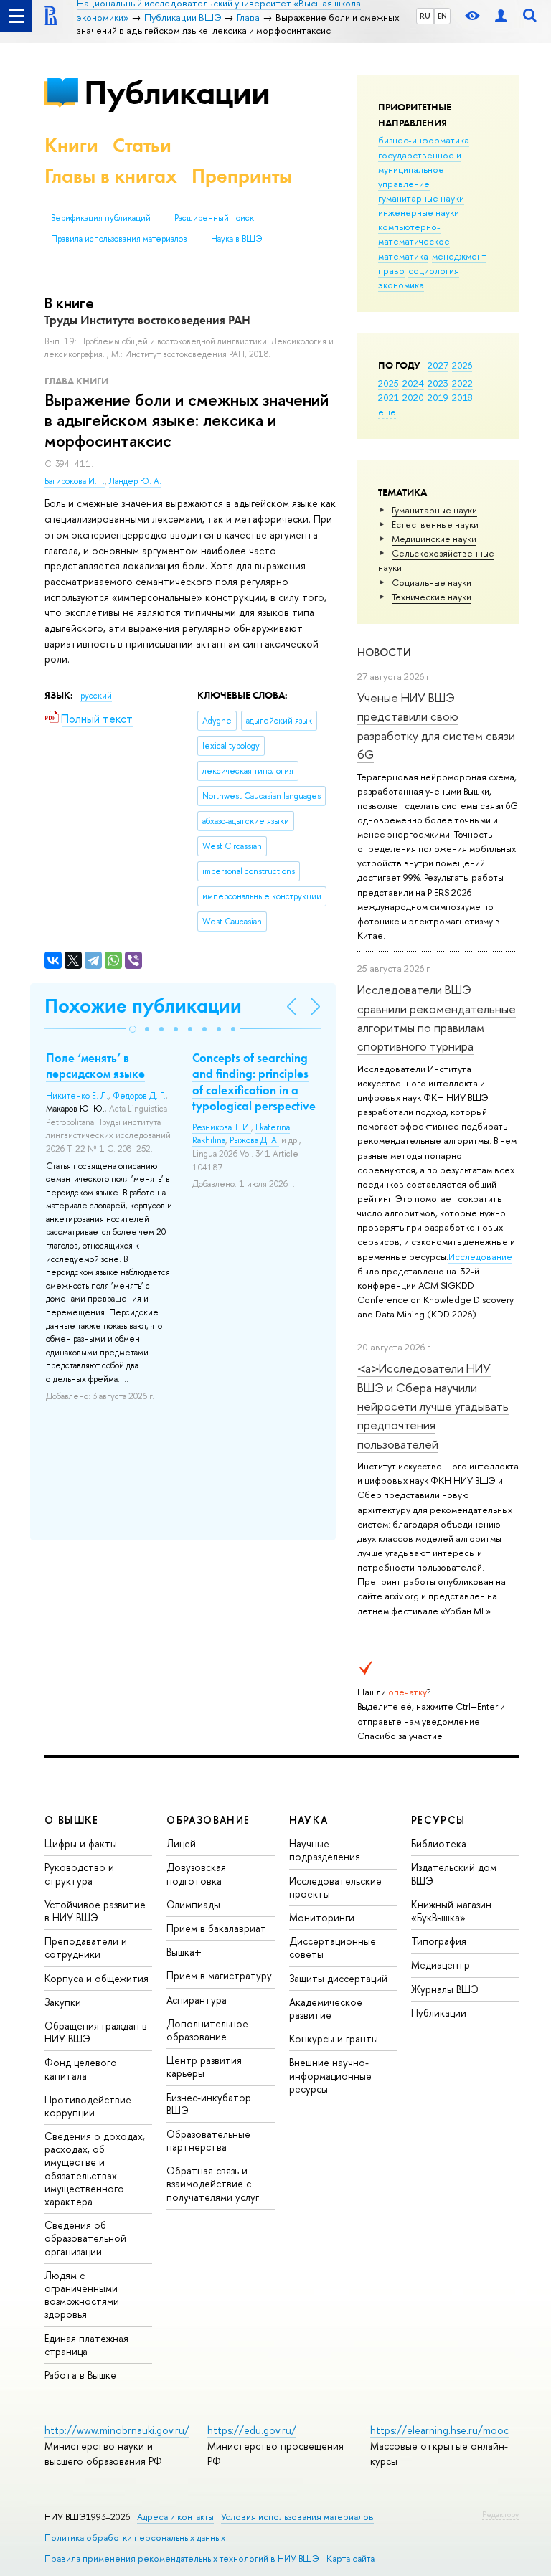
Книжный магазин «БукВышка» (451, 1911)
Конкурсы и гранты (334, 2038)
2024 (413, 383)
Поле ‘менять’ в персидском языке (95, 1066)
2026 (462, 365)
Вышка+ (184, 1952)
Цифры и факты (81, 1843)
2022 (462, 383)
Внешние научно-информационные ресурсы (330, 2075)
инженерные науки (419, 212)
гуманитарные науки (421, 198)
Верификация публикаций (101, 218)
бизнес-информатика (424, 140)
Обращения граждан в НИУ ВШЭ (96, 2032)
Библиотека (439, 1843)
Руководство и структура (79, 1874)
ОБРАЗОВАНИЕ (208, 1820)
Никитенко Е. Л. (77, 1096)
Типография (439, 1941)
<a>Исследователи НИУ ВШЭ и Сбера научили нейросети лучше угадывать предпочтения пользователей (433, 1406)
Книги (71, 145)
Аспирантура (197, 2000)
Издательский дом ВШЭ (454, 1874)
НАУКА (309, 1820)
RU (425, 16)
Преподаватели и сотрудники (86, 1947)
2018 (462, 397)
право (391, 270)
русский (96, 696)
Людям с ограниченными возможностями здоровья (82, 2295)
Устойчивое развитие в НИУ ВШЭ (95, 1911)
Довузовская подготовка (196, 1874)
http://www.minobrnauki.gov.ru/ (117, 2430)
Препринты (242, 176)
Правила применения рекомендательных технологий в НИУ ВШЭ (182, 2558)
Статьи (142, 145)
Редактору (500, 2514)
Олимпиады (193, 1904)
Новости (384, 652)
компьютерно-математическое (414, 234)
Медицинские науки (434, 539)
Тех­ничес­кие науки (432, 597)
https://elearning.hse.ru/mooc (439, 2430)
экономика (401, 285)
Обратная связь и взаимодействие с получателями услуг (213, 2183)
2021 (388, 397)
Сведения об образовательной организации (85, 2238)
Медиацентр (441, 1965)
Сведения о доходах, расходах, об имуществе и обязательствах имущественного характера (95, 2169)
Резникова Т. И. (222, 1127)
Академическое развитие (326, 2008)
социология (434, 270)
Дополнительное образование (207, 2030)
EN (442, 16)
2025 (388, 383)
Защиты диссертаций (338, 1978)
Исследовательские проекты (335, 1887)
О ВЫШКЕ (72, 1820)
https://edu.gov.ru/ (252, 2430)
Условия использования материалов (297, 2517)
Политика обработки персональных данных (135, 2538)
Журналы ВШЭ (445, 1989)
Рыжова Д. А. (254, 1140)
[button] (133, 1029)
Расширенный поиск (214, 218)
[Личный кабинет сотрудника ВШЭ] (501, 16)
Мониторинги (322, 1917)
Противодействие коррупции (88, 2106)
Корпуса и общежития (96, 1978)
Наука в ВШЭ (236, 239)
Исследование (480, 1256)
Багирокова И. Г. (75, 481)
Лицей (181, 1843)
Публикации (177, 92)
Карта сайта (350, 2558)
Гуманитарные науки (434, 510)
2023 (438, 383)
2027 (438, 365)
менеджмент (459, 256)
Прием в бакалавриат (216, 1928)
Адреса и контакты (175, 2517)
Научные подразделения (325, 1850)
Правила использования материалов (119, 239)
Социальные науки (432, 582)
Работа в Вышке (80, 2375)
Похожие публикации (143, 1006)
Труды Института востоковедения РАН (147, 320)
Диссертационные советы (333, 1947)
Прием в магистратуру (219, 1975)
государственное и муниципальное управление (420, 169)
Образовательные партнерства (208, 2140)
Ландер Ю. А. (135, 481)
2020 (413, 397)
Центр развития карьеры (204, 2066)
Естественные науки (435, 524)
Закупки (63, 2002)
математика (403, 256)
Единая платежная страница (86, 2345)
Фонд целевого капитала (81, 2069)
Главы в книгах (111, 176)
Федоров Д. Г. (139, 1096)
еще (387, 412)
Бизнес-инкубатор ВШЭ (209, 2104)
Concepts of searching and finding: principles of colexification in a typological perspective (254, 1081)
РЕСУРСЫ (438, 1820)
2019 (438, 397)
